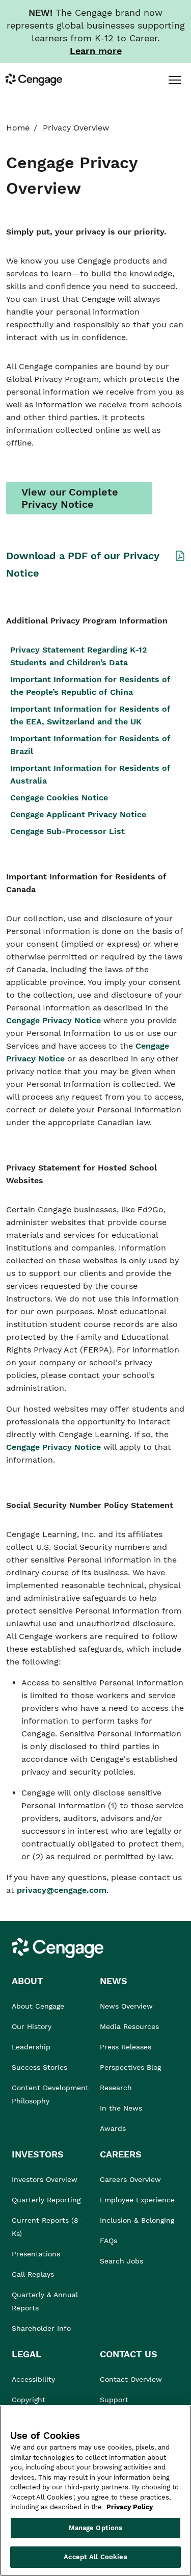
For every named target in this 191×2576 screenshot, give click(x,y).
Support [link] (115, 2400)
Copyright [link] (29, 2400)
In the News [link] (121, 2108)
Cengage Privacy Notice (55, 1020)
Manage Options (96, 2528)
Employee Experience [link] (137, 2200)
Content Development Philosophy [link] (50, 2094)
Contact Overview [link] (131, 2379)
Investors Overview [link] (45, 2179)
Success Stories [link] (39, 2067)
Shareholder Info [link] (41, 2328)
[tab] (174, 80)
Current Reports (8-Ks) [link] (47, 2227)
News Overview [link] (126, 2006)
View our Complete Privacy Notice (70, 498)
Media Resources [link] (129, 2026)
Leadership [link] (31, 2047)
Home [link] (18, 128)
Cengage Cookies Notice (59, 798)
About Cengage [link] (38, 2006)
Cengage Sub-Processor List (69, 831)
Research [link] (116, 2088)
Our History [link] (32, 2026)
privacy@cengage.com (62, 1890)
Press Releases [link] (126, 2047)
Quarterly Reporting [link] (46, 2200)
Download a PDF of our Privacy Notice (83, 564)
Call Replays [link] (33, 2274)
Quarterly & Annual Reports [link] (45, 2301)
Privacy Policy (130, 2507)
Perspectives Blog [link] (130, 2067)
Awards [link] (113, 2128)
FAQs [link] (108, 2241)
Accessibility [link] (33, 2379)
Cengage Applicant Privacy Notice (78, 814)
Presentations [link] (36, 2254)
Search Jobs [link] (121, 2261)
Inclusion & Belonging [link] (137, 2220)
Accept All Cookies (95, 2557)
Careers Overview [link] (130, 2179)
